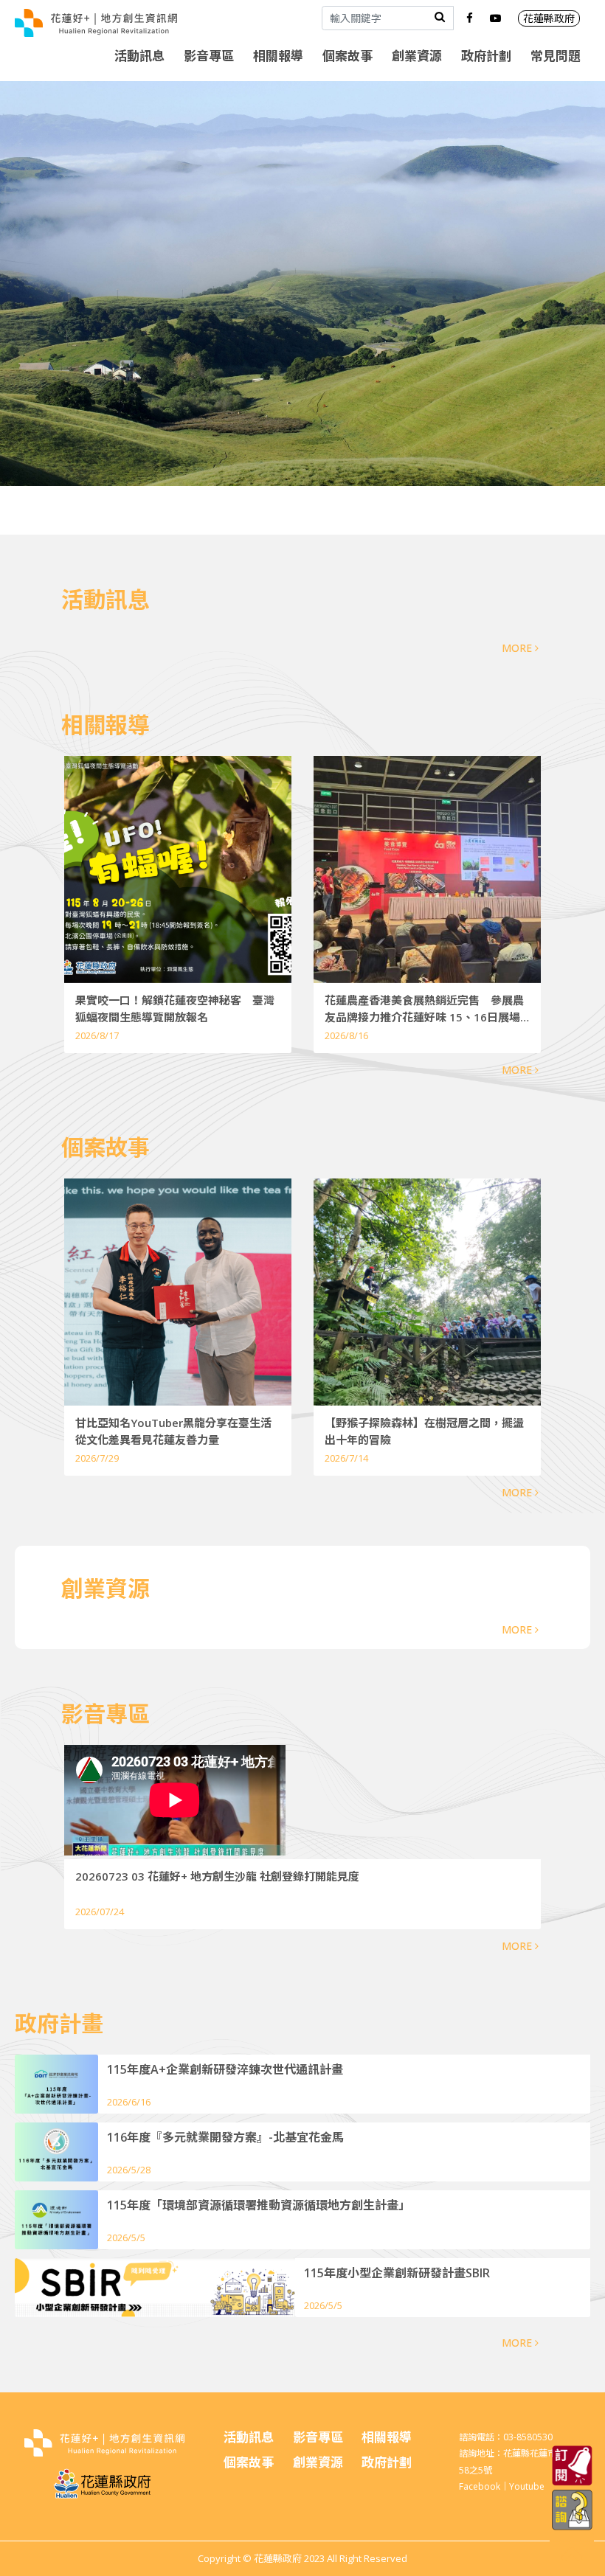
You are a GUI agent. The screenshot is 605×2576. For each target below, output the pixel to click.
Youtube (527, 2486)
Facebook (480, 2486)
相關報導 (278, 56)
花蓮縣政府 (549, 18)
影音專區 (209, 56)
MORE (518, 648)
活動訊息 (139, 56)
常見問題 (556, 56)
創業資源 (417, 56)
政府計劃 (486, 56)
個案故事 (348, 56)
